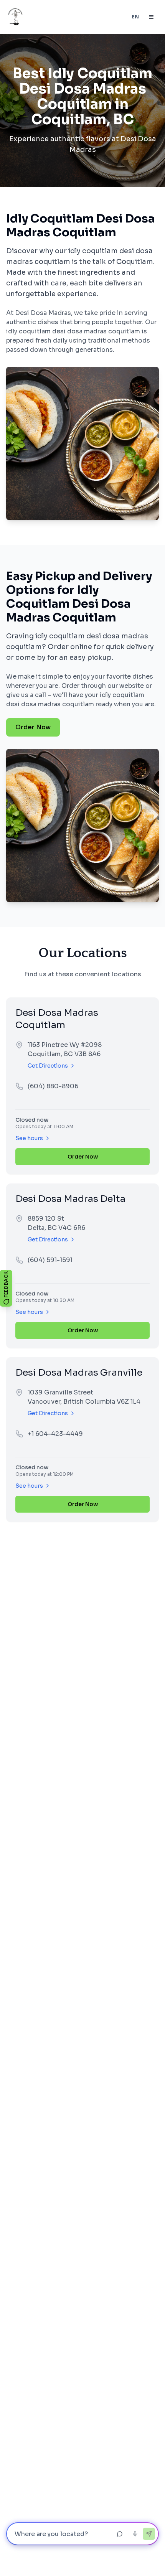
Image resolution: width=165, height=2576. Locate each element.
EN (135, 17)
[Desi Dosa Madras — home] (15, 17)
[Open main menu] (151, 17)
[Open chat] (120, 2534)
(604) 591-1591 (50, 1260)
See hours (29, 1138)
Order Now (33, 727)
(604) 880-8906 (53, 1086)
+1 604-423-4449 (55, 1434)
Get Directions (48, 1066)
